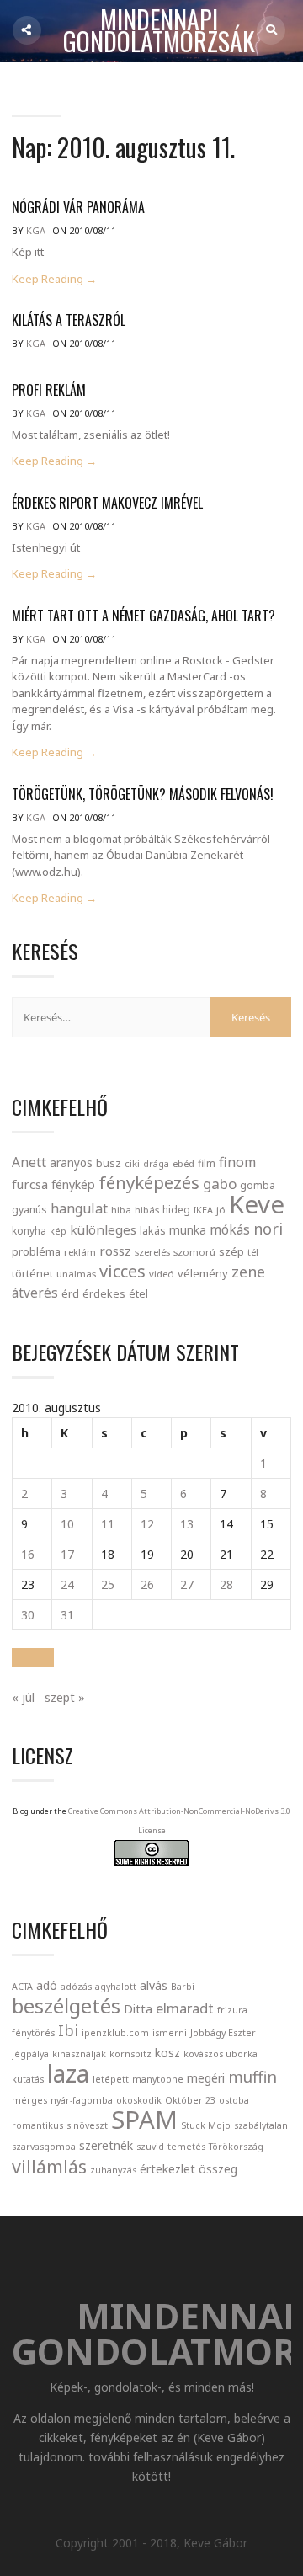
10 (67, 1524)
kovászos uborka (221, 2054)
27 (187, 1584)
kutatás (28, 2079)
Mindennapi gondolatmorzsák (159, 31)
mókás (230, 1229)
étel (138, 1294)
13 (187, 1524)
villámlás (49, 2166)
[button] (33, 1657)
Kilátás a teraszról (69, 320)
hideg (176, 1209)
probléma (36, 1251)
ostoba (234, 2100)
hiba (121, 1210)
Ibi (68, 2030)
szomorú (194, 1252)
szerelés (152, 1252)
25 (108, 1584)
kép (58, 1231)
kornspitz (130, 2054)
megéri (206, 2078)
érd (70, 1293)
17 (67, 1554)
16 (28, 1554)
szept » (65, 1697)
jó (221, 1210)
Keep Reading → (54, 279)
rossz (115, 1251)
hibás (147, 1210)
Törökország (236, 2147)
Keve (257, 1204)
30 (28, 1615)
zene (248, 1272)
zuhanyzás (113, 2170)
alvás (154, 1985)
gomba (258, 1185)
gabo (220, 1184)
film (207, 1163)
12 (147, 1524)
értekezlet (167, 2169)
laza (68, 2073)
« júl (23, 1697)
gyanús (29, 1210)
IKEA (203, 1210)
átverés (35, 1293)
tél (253, 1252)
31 (67, 1615)
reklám (80, 1252)
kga (36, 230)
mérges (29, 2100)
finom (237, 1162)
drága (156, 1163)
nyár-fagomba (82, 2100)
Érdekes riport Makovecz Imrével (107, 503)
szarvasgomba (44, 2147)
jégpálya (30, 2054)
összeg (218, 2169)
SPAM (144, 2120)
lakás (153, 1230)
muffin (252, 2076)
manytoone (158, 2079)
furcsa (30, 1184)
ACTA (22, 1987)
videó (162, 1274)
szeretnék (106, 2145)
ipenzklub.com (115, 2033)
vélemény (203, 1273)
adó (47, 1985)
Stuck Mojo (206, 2125)
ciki (132, 1163)
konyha (29, 1230)
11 (108, 1524)
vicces (122, 1271)
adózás (76, 1987)
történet (32, 1273)
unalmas (76, 1274)
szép (231, 1251)
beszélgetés (66, 2006)
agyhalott (116, 1987)
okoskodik (139, 2100)
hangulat (79, 1208)
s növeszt (87, 2125)
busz (109, 1163)
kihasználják (79, 2054)
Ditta (138, 2009)
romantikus (37, 2125)
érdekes (104, 1294)
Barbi (183, 1987)
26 (147, 1584)
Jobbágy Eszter (223, 2033)
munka (188, 1230)
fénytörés (33, 2033)
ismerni (170, 2033)
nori (268, 1229)
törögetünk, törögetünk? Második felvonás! (143, 794)
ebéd (183, 1163)
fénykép (73, 1184)
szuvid (150, 2147)
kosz (167, 2053)
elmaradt (185, 2008)
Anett (29, 1162)
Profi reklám (49, 390)
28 (226, 1584)
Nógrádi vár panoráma (78, 207)
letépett (111, 2079)
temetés (186, 2147)
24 (67, 1584)
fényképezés (149, 1182)
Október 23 (190, 2100)
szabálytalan (261, 2125)
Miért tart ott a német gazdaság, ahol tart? (144, 616)
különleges (103, 1229)
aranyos (71, 1163)
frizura (232, 2010)
